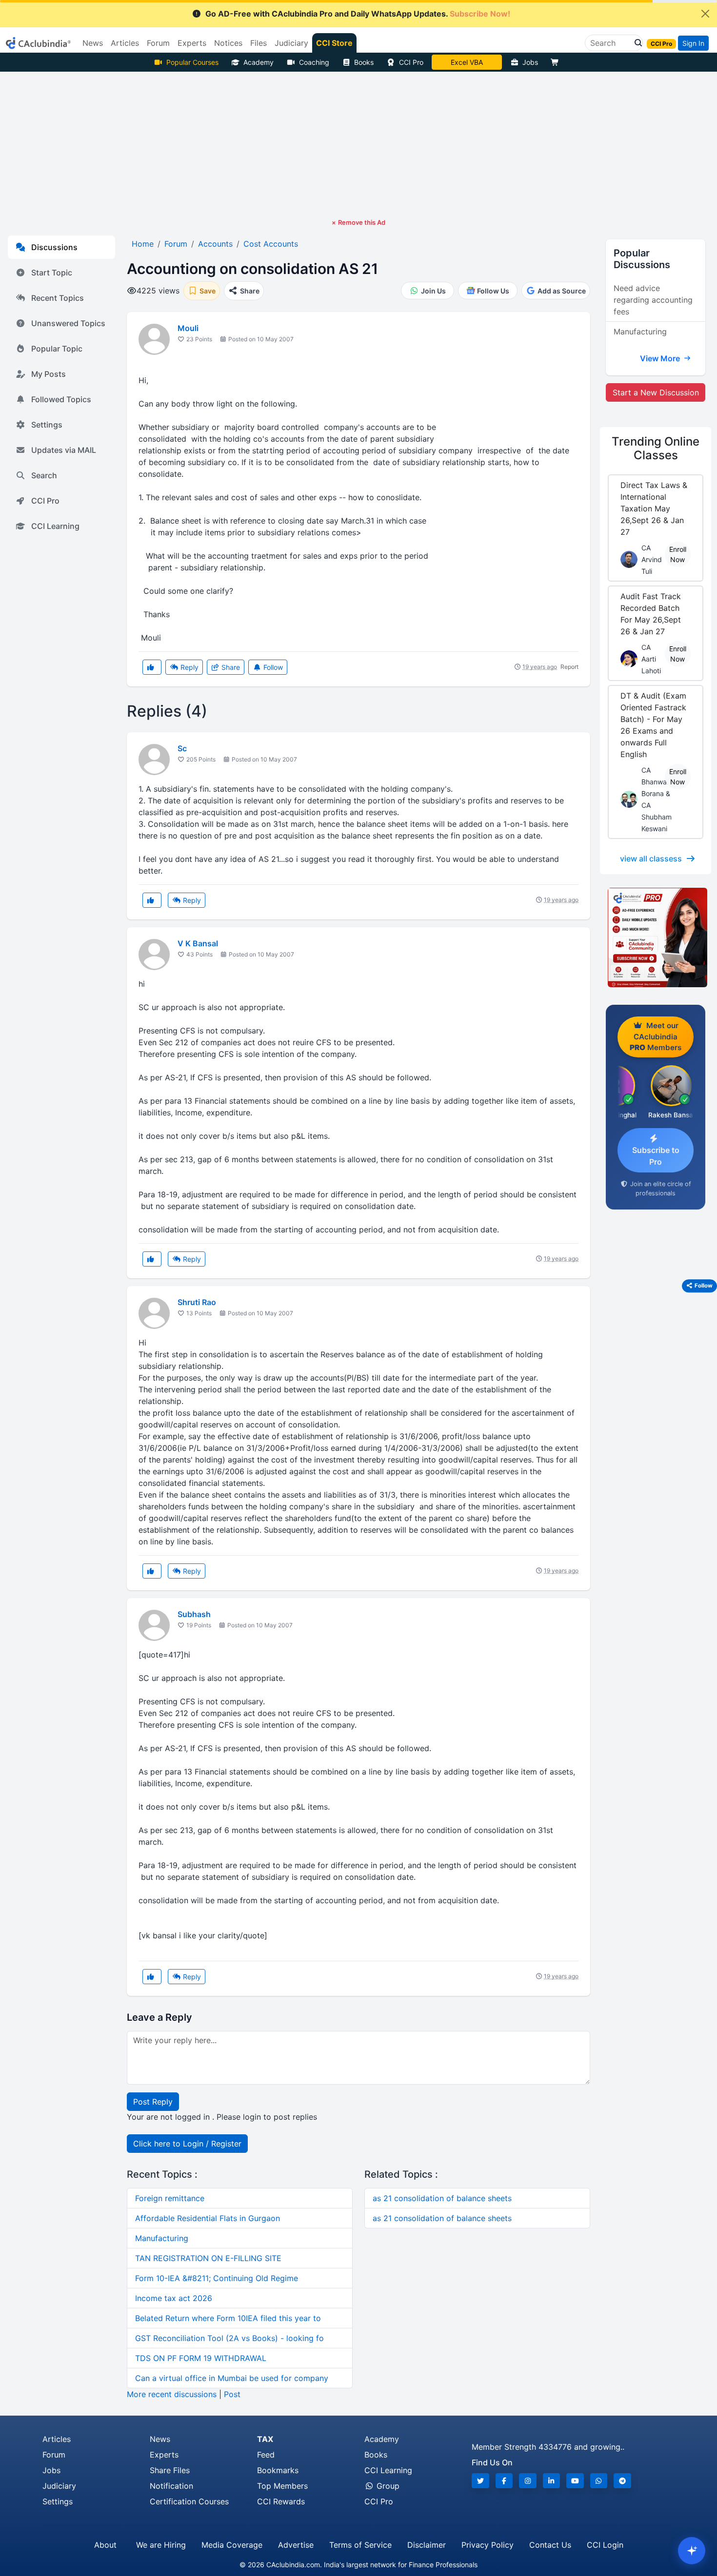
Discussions (54, 247)
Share (230, 667)
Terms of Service (360, 2545)
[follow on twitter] (480, 2481)
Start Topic (52, 273)
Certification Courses (189, 2501)
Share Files (170, 2470)
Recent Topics (58, 298)
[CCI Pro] (656, 937)
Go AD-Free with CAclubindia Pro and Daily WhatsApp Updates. (358, 14)
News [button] (93, 43)
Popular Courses (192, 62)
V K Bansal (198, 943)
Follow (272, 667)
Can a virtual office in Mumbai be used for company (232, 2378)
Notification (171, 2486)
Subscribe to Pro (656, 1156)
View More (661, 358)
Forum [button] (158, 43)
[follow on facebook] (504, 2481)
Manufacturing (162, 2238)
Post (232, 2394)
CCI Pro (411, 62)
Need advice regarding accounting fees (653, 300)
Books (364, 62)
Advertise (296, 2545)
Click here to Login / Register (187, 2144)
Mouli (188, 328)
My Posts (49, 374)
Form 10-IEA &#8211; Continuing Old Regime (217, 2278)
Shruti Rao (197, 1302)
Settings (47, 425)
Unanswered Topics (68, 323)
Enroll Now (678, 554)
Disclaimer (427, 2545)
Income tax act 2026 (174, 2298)
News (160, 2439)
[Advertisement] (358, 145)
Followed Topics (61, 399)
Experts (164, 2455)
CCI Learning (55, 526)
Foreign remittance (170, 2198)
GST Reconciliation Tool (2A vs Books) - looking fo (229, 2338)
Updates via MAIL (64, 450)
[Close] (705, 14)
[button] (636, 43)
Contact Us (550, 2545)
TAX (265, 2439)
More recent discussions (172, 2394)
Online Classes (656, 449)
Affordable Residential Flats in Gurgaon (208, 2218)
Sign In (693, 43)
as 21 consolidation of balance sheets (442, 2198)
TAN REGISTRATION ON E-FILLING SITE (208, 2258)
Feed (266, 2455)
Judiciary (59, 2486)
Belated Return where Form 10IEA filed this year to (228, 2318)
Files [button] (259, 43)
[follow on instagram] (528, 2481)
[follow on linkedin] (552, 2481)
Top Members (282, 2486)
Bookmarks (278, 2470)
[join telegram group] (622, 2481)
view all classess (651, 859)
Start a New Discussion (656, 392)
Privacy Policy (488, 2545)
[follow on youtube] (575, 2481)
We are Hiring (161, 2545)
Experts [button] (192, 43)
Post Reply (153, 2102)
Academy (259, 62)
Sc (182, 748)
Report (569, 667)
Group (387, 2486)
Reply (189, 667)
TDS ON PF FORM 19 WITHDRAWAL (201, 2358)
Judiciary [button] (291, 43)
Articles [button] (125, 43)
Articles (57, 2439)
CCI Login (605, 2545)
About (105, 2545)
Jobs (530, 62)
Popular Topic (57, 349)
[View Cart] (557, 62)
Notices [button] (228, 43)
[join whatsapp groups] (599, 2481)
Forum (54, 2455)
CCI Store (334, 43)
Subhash (194, 1614)
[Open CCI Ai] (692, 2551)
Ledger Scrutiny (467, 62)
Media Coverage (232, 2545)
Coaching (314, 62)
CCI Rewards (281, 2501)
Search (44, 475)
